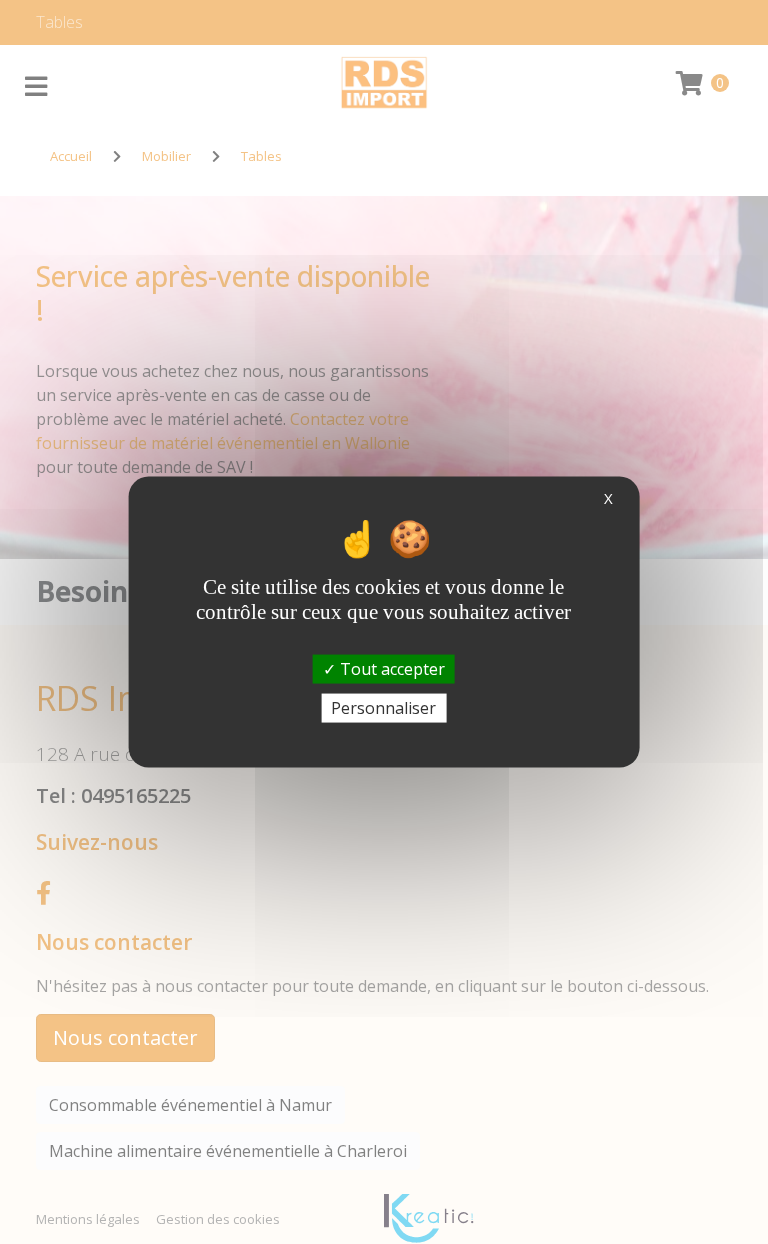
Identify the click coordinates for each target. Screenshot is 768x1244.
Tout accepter (390, 668)
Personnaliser (383, 707)
